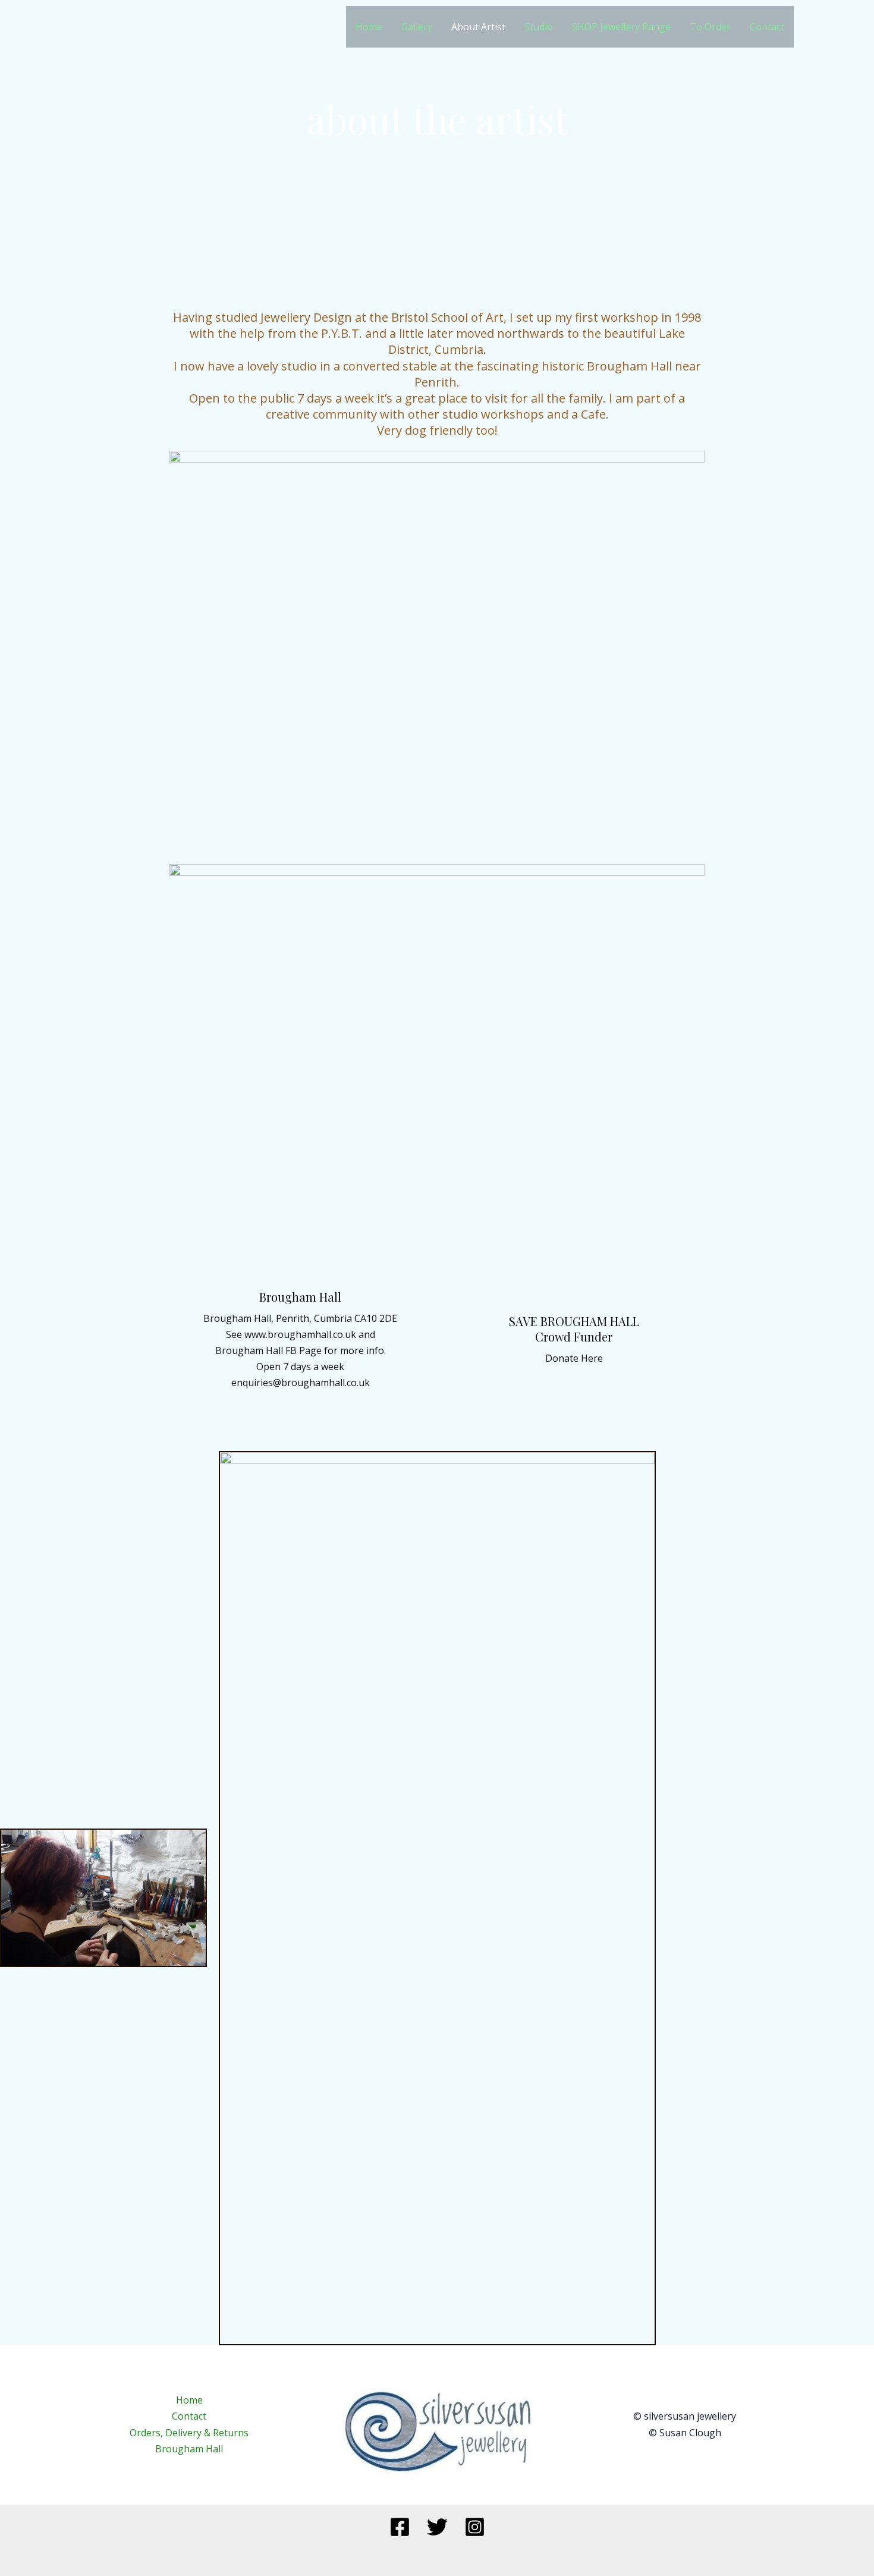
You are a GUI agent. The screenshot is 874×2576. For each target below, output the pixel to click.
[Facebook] (400, 2527)
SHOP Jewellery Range (621, 27)
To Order (710, 27)
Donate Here (574, 1358)
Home (369, 27)
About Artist (478, 27)
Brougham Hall (249, 1350)
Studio (539, 27)
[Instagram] (475, 2527)
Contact (767, 27)
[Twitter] (437, 2527)
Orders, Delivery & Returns (189, 2433)
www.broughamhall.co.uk (300, 1334)
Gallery (417, 27)
